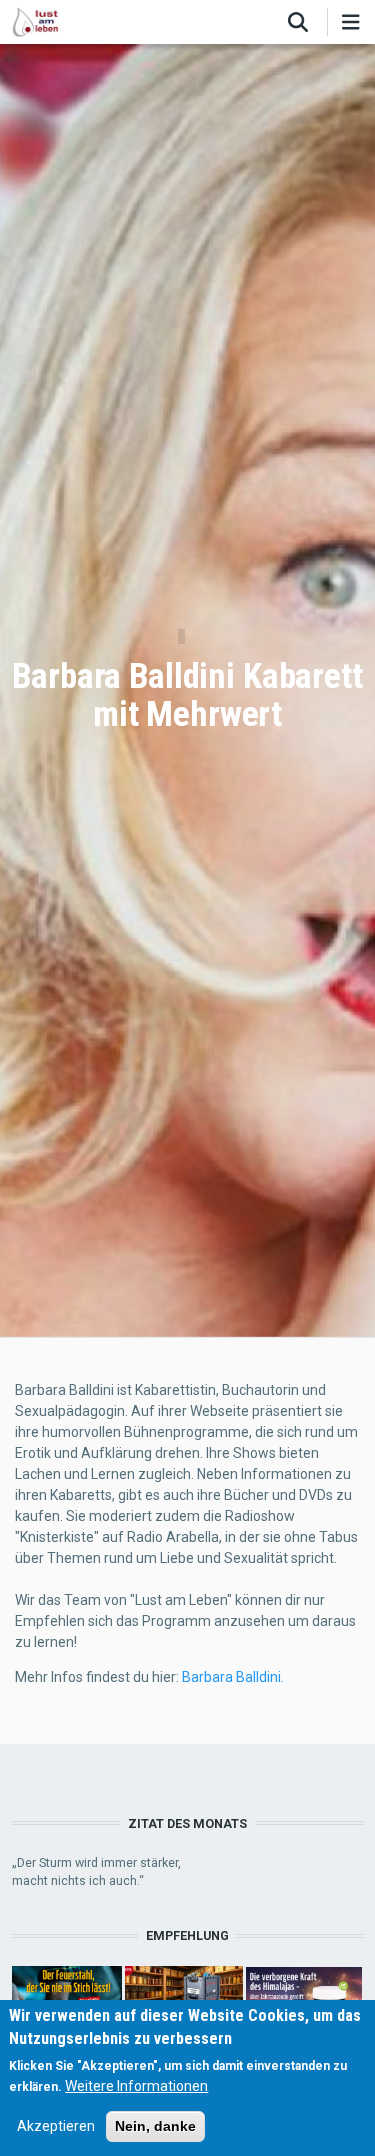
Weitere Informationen (136, 2086)
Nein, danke (155, 2126)
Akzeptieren (56, 2126)
